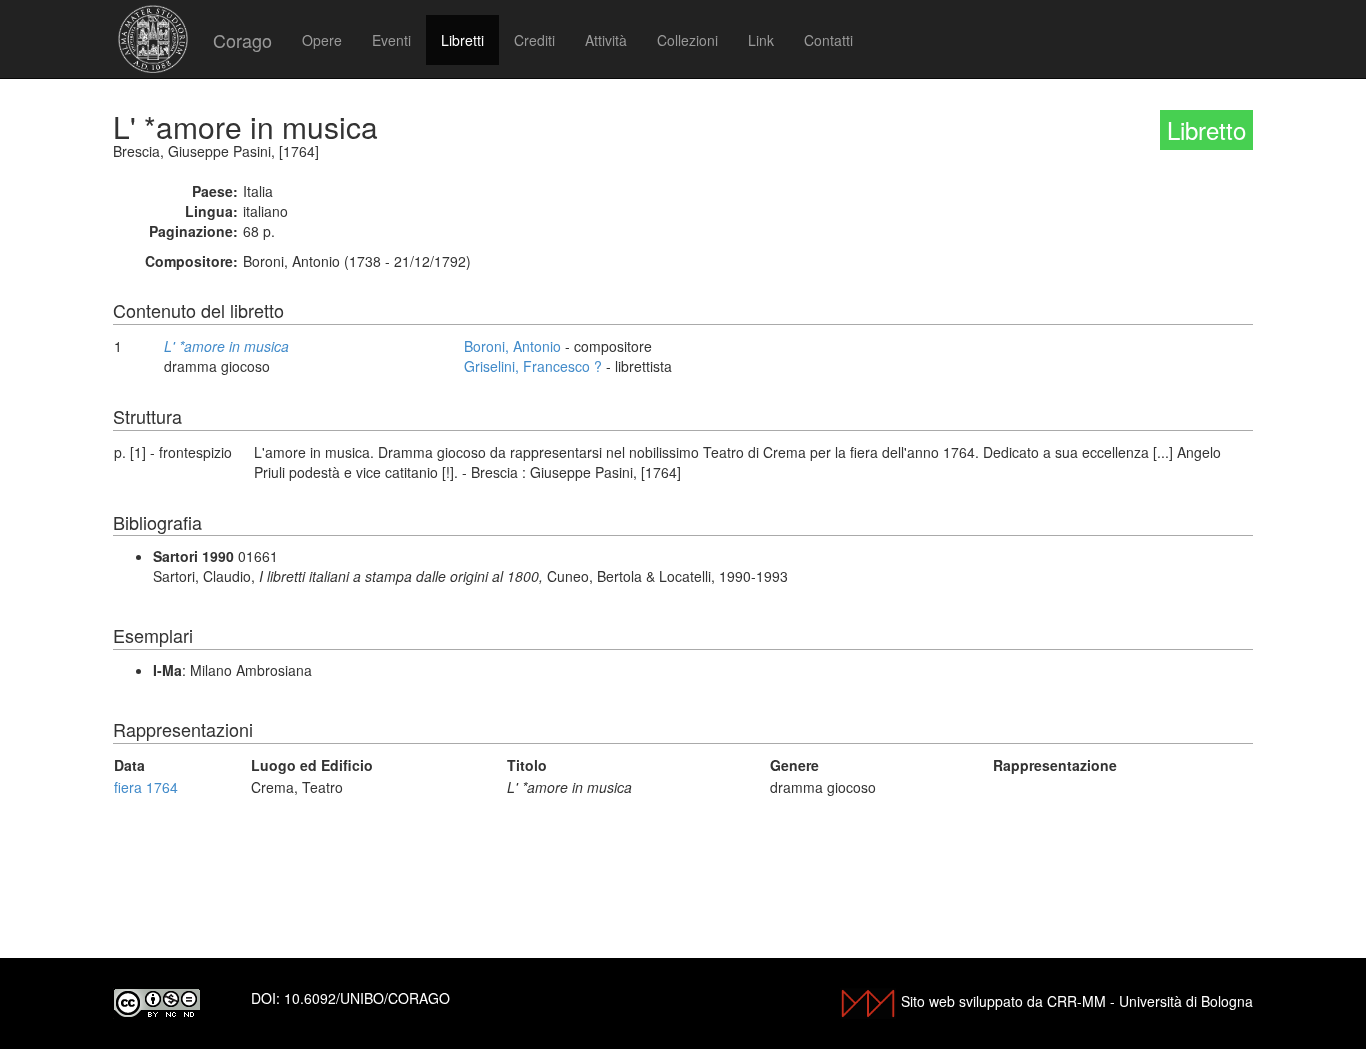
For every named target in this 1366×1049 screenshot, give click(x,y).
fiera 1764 (146, 787)
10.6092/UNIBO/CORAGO (367, 998)
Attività (606, 40)
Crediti (534, 40)
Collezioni (687, 40)
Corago (242, 40)
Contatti (828, 40)
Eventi (391, 40)
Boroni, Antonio (512, 346)
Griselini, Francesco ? (533, 366)
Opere (322, 40)
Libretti (462, 40)
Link (761, 40)
